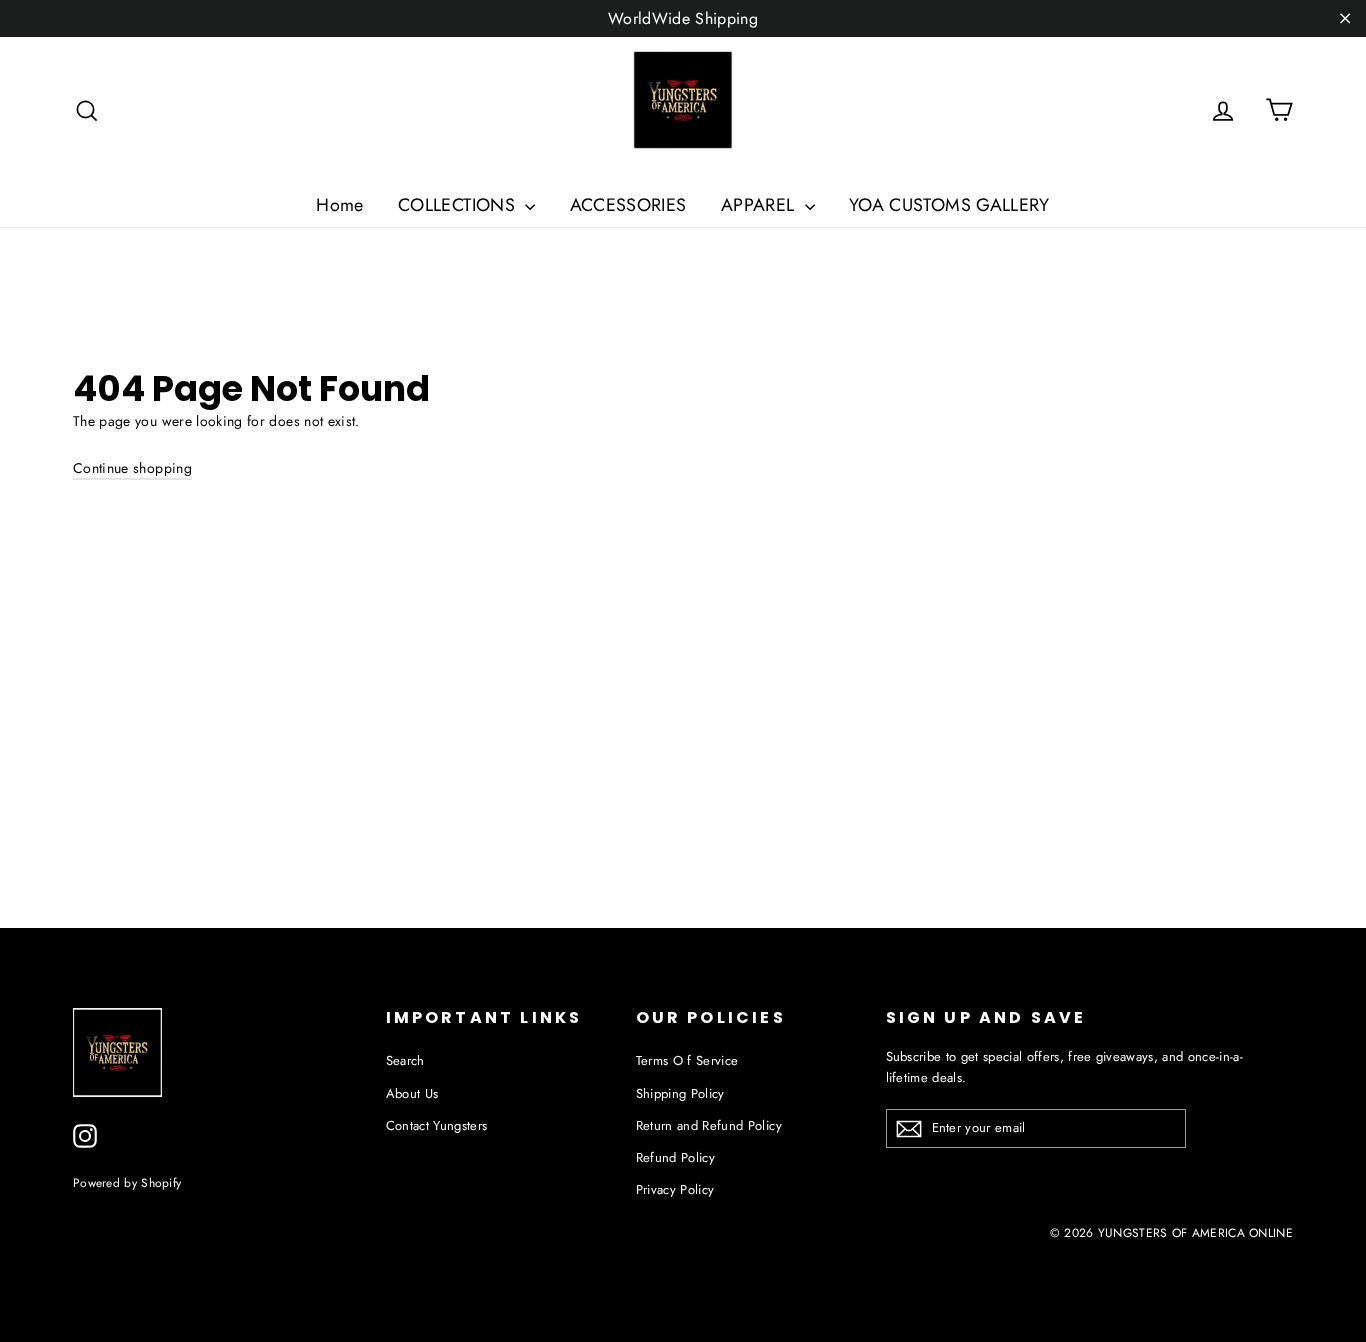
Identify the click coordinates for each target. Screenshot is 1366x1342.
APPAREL (760, 205)
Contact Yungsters (437, 1125)
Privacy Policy (675, 1189)
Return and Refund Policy (709, 1125)
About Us (412, 1093)
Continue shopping (132, 468)
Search (405, 1060)
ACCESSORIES (628, 205)
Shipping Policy (680, 1093)
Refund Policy (676, 1157)
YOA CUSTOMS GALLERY (949, 205)
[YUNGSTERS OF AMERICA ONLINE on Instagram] (85, 1136)
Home (339, 205)
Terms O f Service (687, 1060)
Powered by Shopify (127, 1182)
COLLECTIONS (459, 205)
